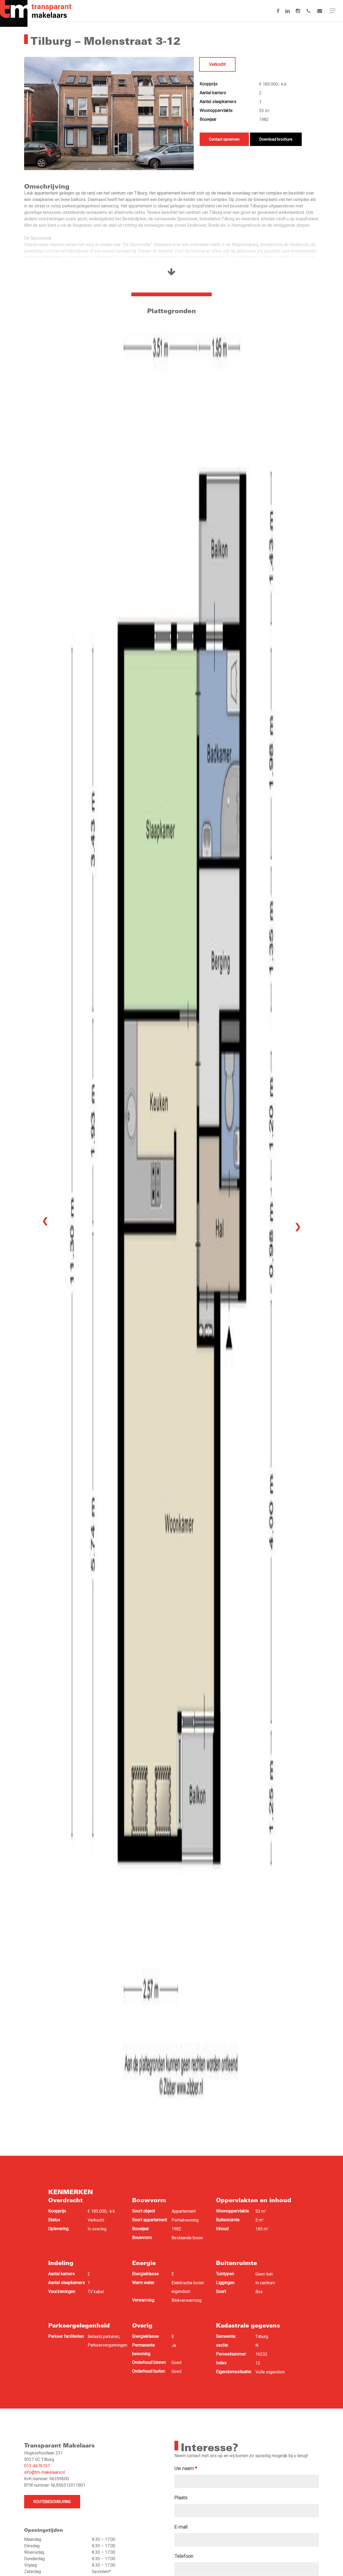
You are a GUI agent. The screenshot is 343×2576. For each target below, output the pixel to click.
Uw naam (186, 2468)
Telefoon (184, 2556)
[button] (333, 11)
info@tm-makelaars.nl (44, 2472)
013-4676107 (37, 2466)
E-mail (181, 2527)
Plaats (181, 2498)
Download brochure (276, 139)
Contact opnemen (224, 139)
